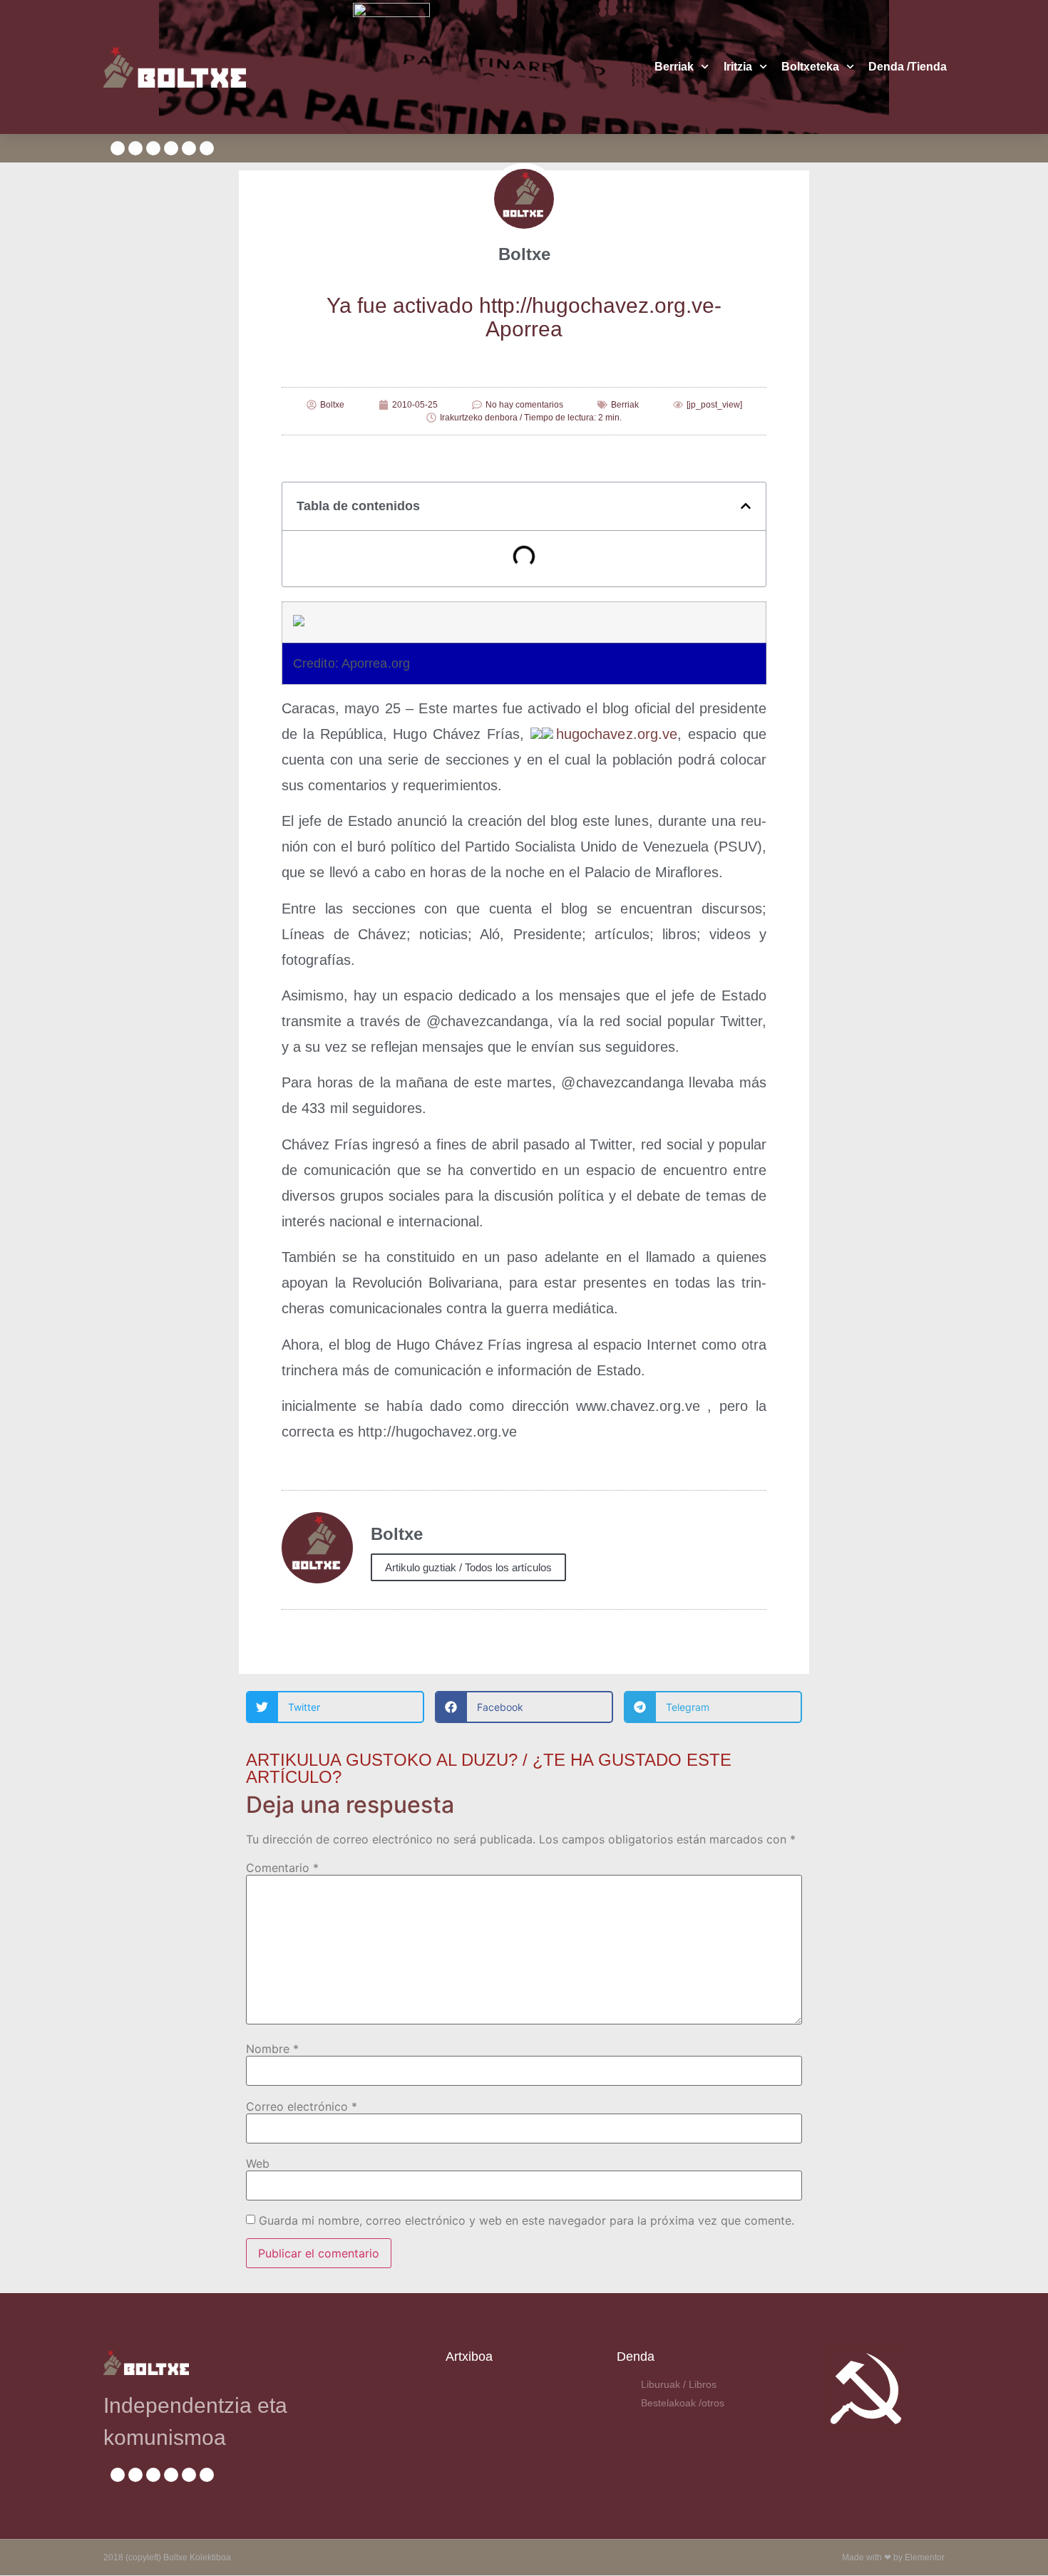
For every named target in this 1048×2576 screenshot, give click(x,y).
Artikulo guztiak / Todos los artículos (468, 1567)
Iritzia (738, 67)
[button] (746, 506)
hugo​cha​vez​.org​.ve (617, 734)
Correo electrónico (302, 2106)
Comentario (282, 1868)
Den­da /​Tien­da (908, 67)
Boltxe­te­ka (810, 67)
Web (258, 2163)
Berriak (674, 67)
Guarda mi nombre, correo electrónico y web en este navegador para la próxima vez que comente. (526, 2220)
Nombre (272, 2049)
